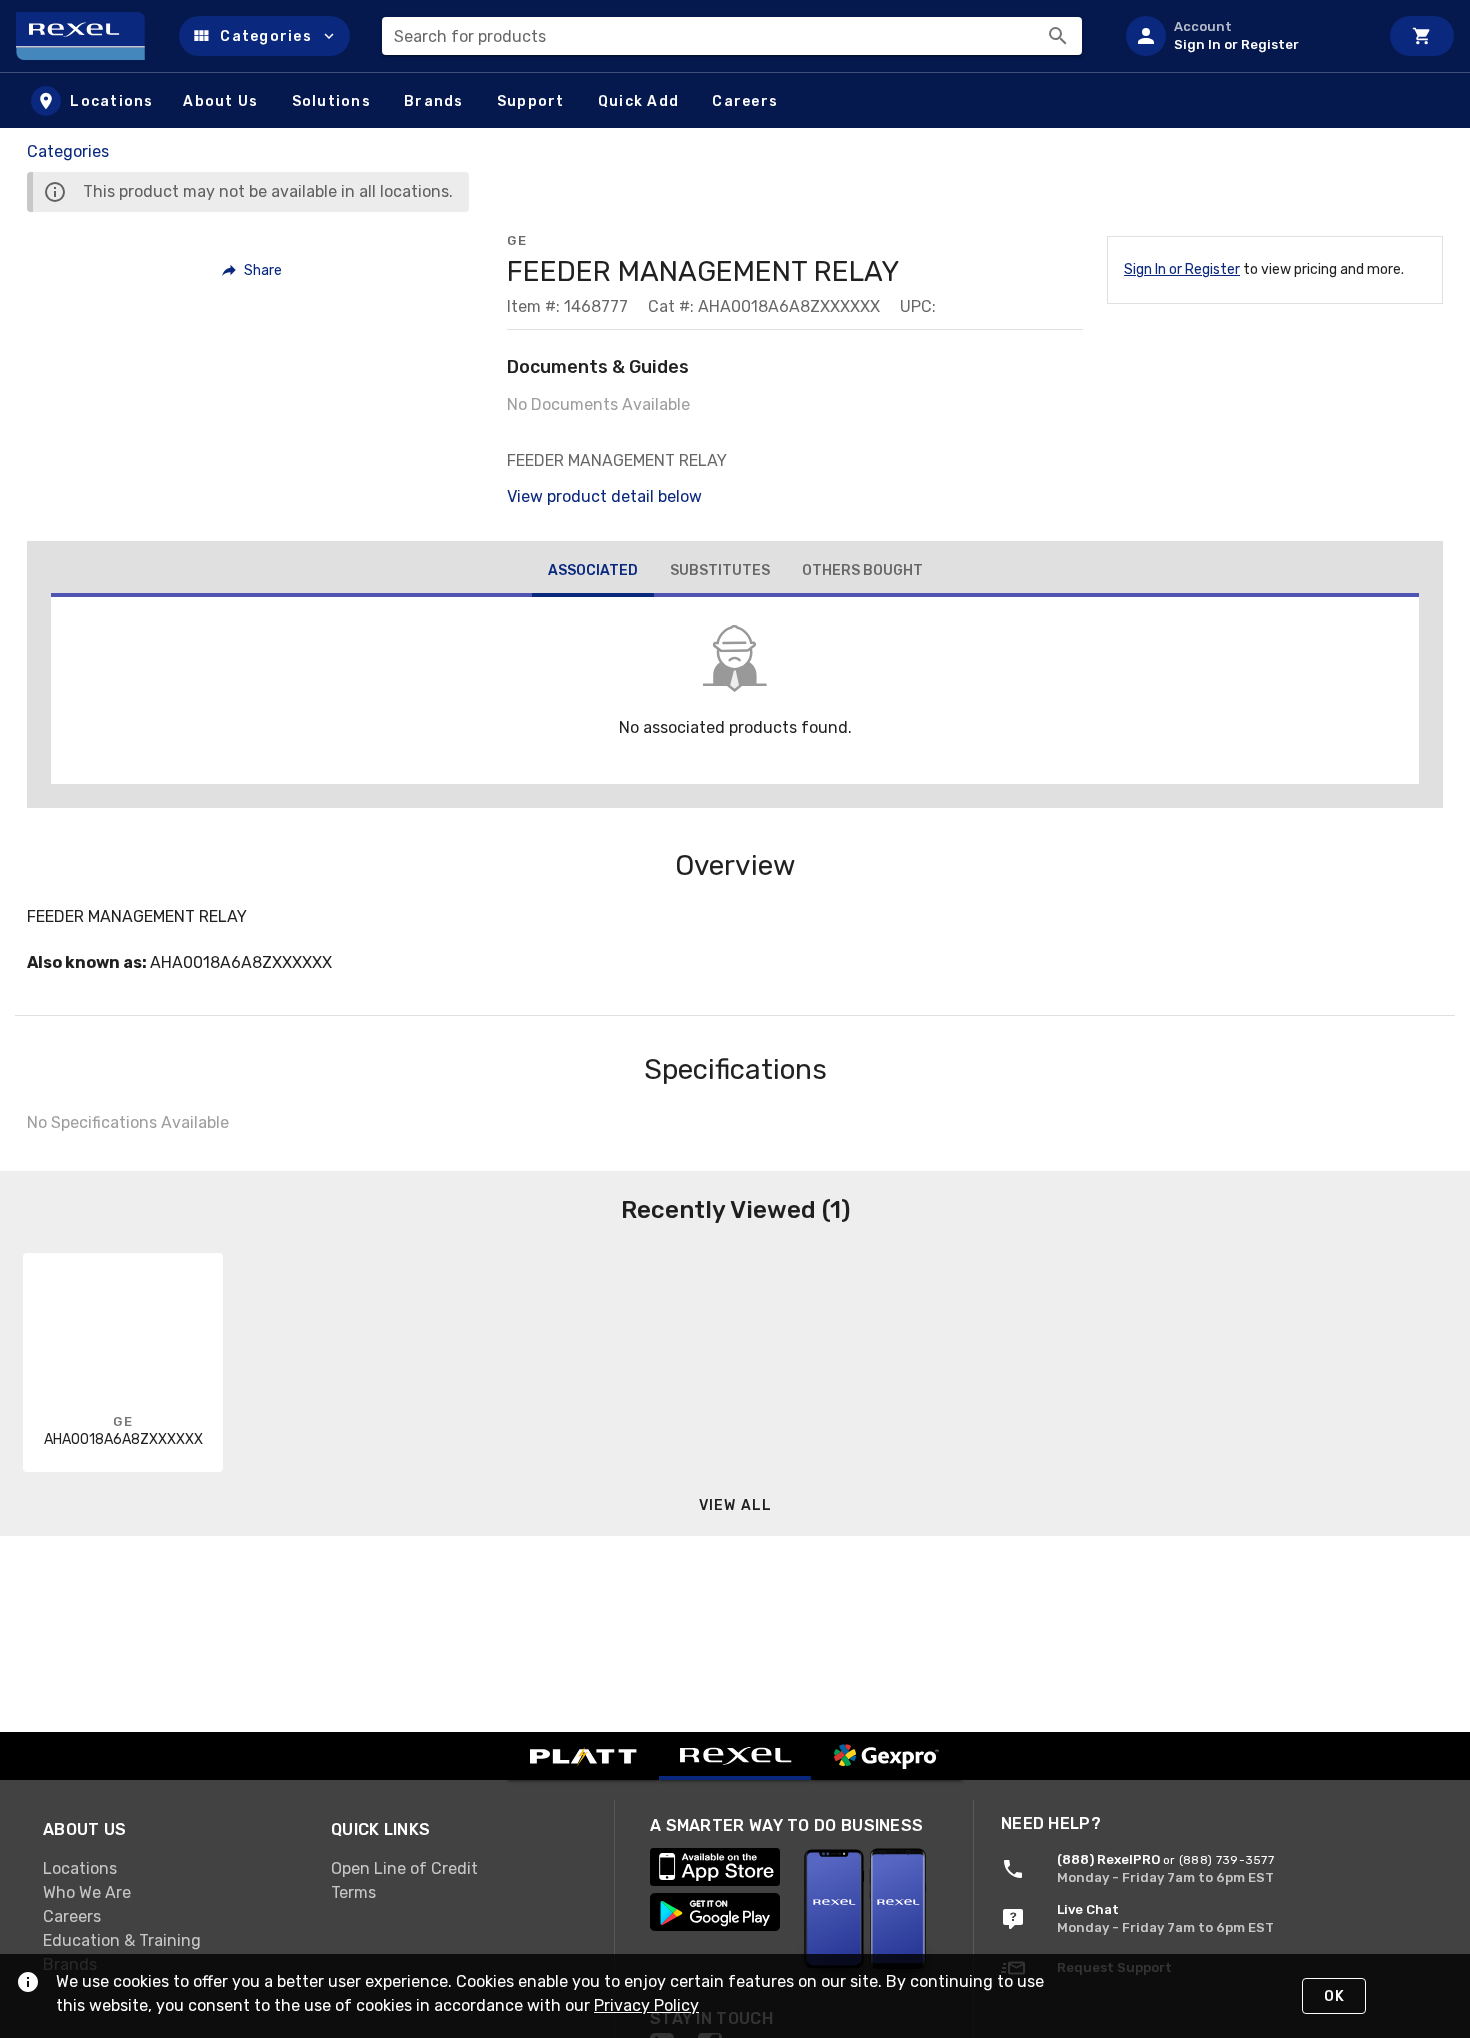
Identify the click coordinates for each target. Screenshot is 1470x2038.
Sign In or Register (1182, 269)
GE (517, 240)
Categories (68, 151)
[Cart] (1422, 36)
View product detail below (604, 496)
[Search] (1058, 36)
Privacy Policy (646, 2005)
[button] (264, 36)
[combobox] (732, 36)
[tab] (593, 573)
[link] (171, 1868)
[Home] (89, 36)
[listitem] (1244, 36)
